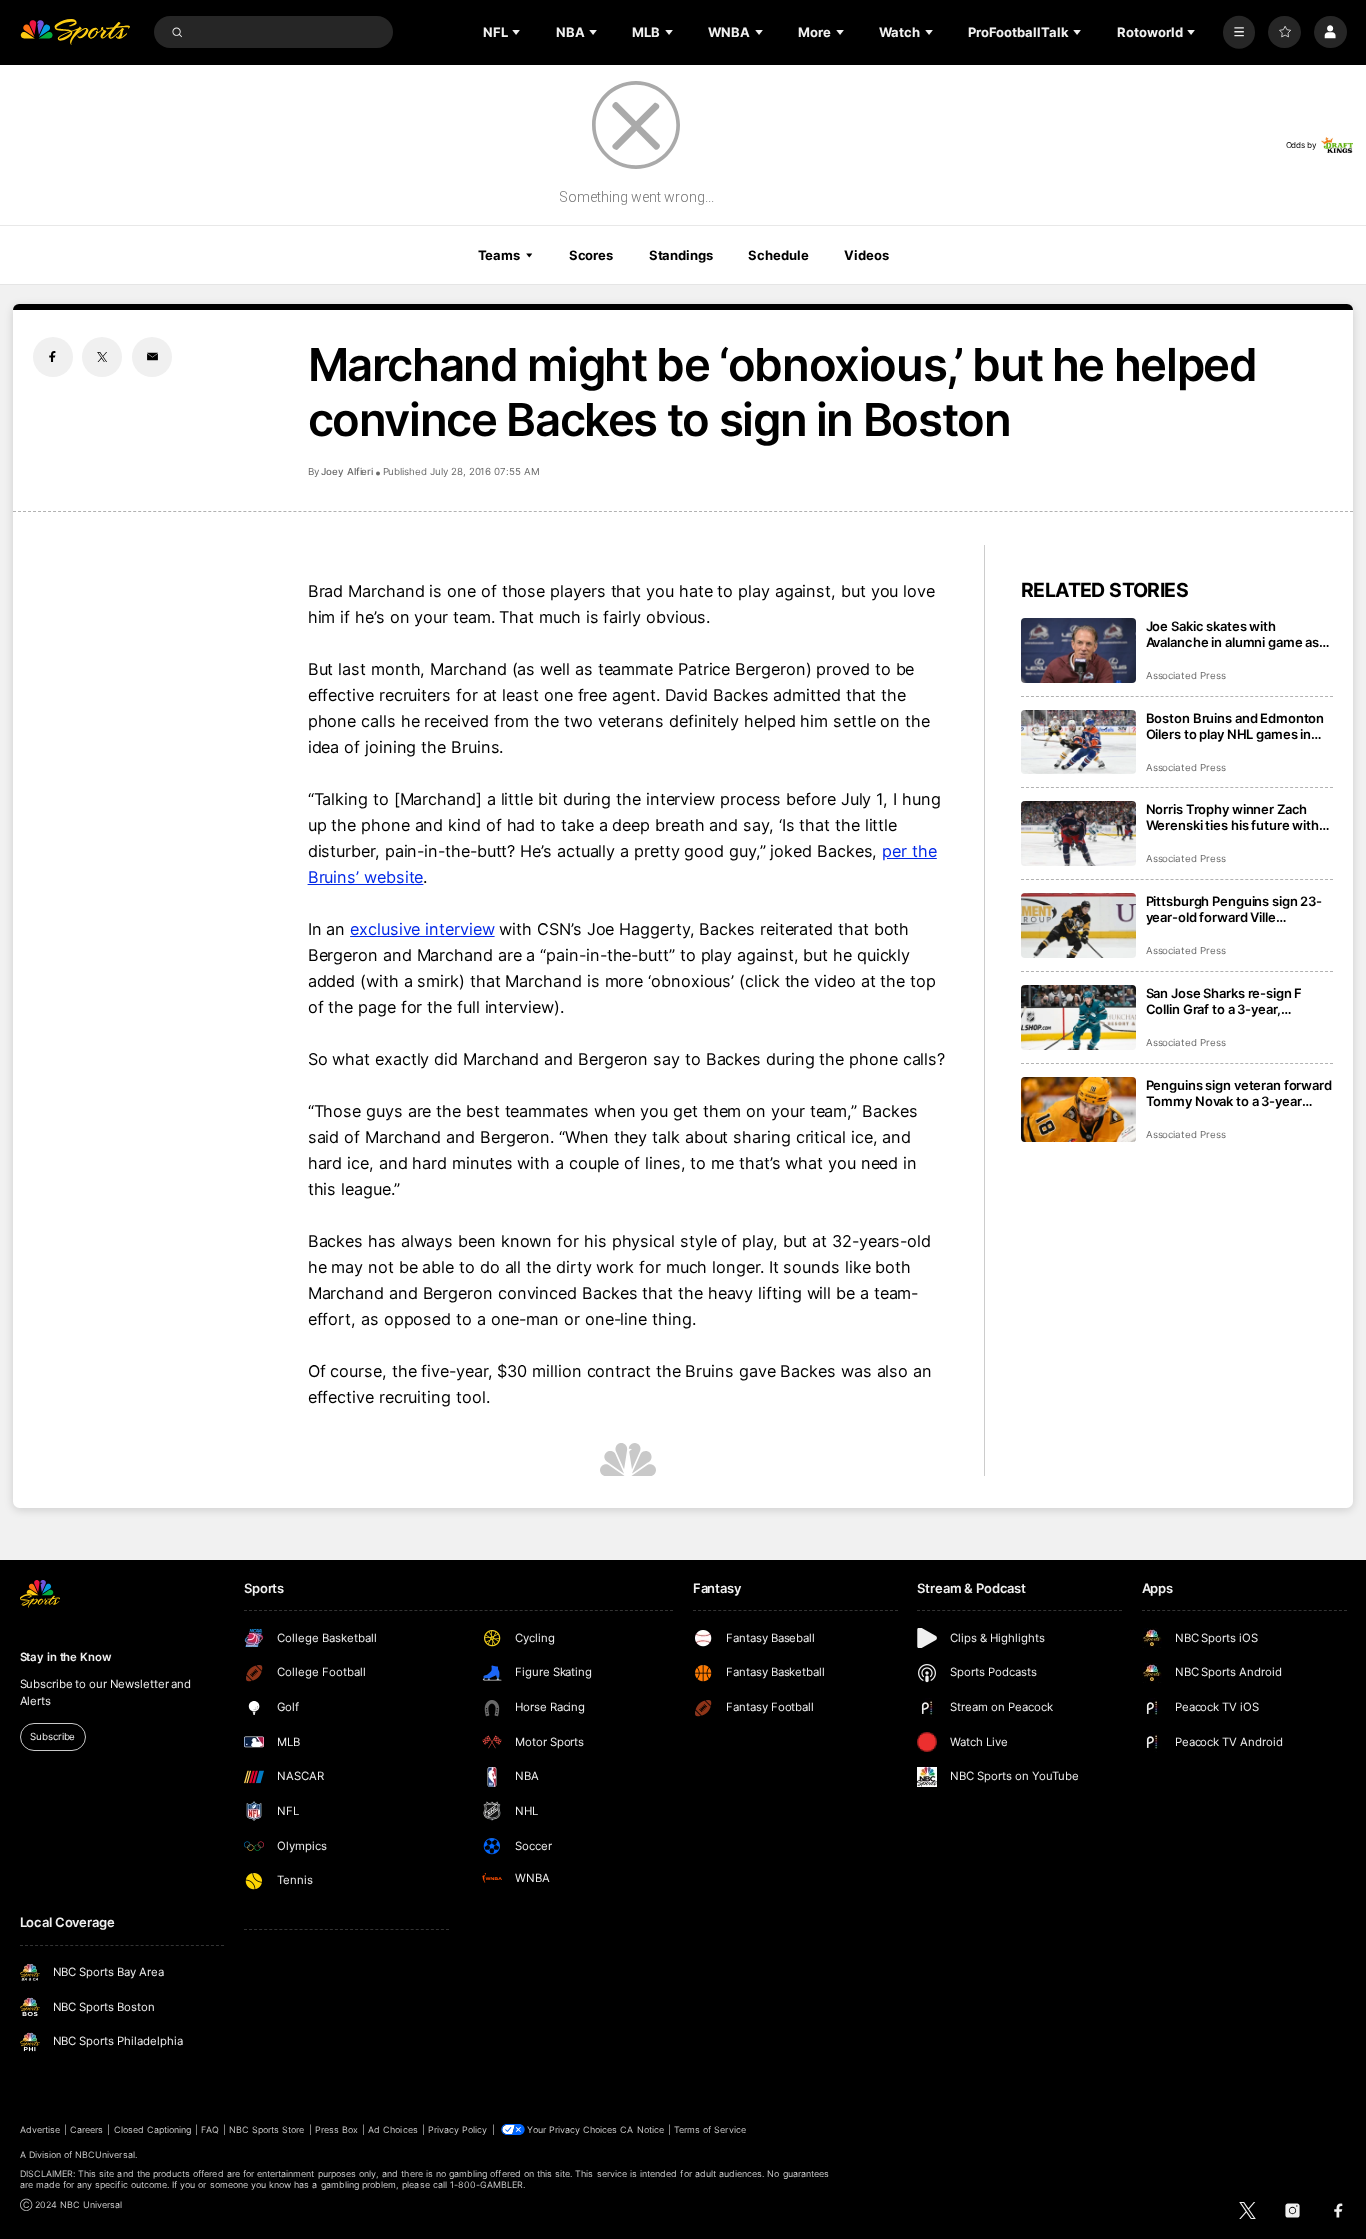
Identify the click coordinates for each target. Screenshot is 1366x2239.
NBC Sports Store (267, 2129)
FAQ (209, 2129)
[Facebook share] (53, 357)
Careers (86, 2129)
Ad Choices (392, 2129)
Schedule (778, 255)
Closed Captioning (153, 2129)
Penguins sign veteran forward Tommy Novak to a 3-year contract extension (1239, 1093)
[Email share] (152, 357)
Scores (591, 255)
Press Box (336, 2129)
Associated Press (1186, 675)
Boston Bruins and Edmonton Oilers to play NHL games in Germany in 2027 (1235, 726)
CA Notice (641, 2129)
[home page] (75, 32)
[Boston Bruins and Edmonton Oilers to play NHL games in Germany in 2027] (1078, 742)
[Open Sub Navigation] (518, 32)
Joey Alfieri (347, 471)
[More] (1239, 32)
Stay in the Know (66, 1657)
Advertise (40, 2129)
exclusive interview (422, 929)
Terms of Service (710, 2129)
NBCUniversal (105, 2154)
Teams (499, 255)
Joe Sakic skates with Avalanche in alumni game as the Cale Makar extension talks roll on (1239, 634)
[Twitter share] (102, 357)
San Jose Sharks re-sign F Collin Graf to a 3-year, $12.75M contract (1224, 1001)
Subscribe (52, 1736)
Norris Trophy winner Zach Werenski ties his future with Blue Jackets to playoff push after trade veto (1232, 817)
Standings (681, 255)
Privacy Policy (458, 2129)
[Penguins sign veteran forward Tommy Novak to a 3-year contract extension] (1078, 1109)
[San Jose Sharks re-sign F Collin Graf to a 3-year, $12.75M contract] (1078, 1017)
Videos (866, 255)
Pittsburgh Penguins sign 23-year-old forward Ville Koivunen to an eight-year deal (1238, 909)
